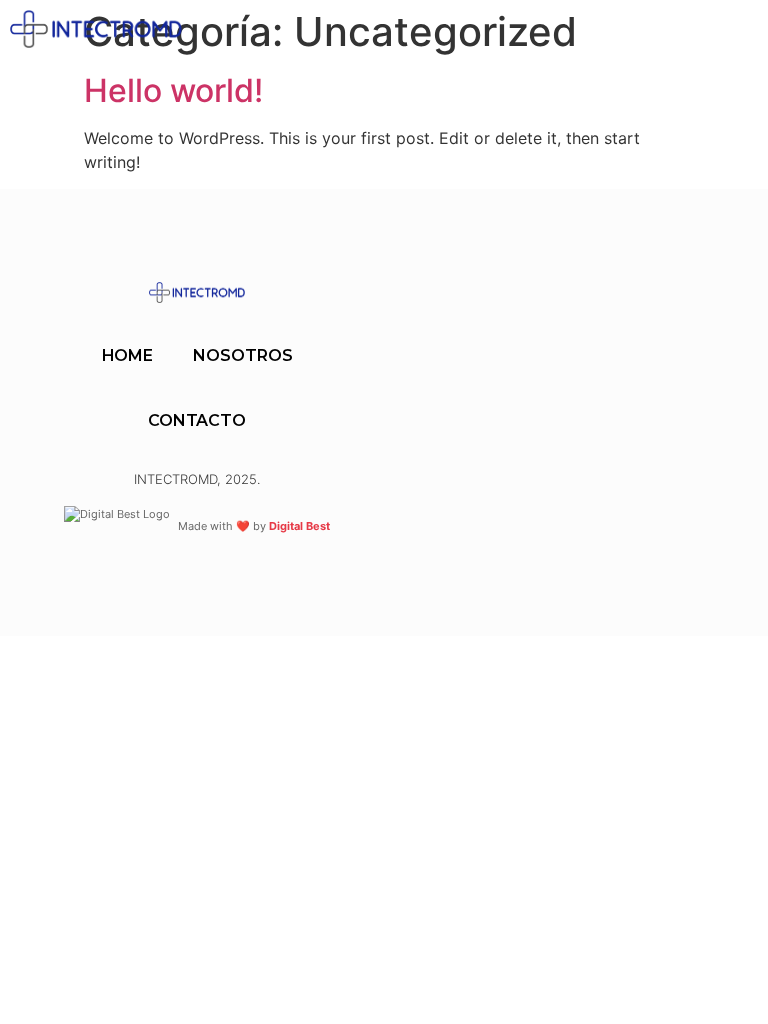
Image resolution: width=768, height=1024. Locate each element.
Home (128, 355)
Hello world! (173, 90)
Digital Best (299, 526)
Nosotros (242, 355)
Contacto (197, 420)
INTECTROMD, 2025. (197, 479)
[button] (538, 29)
